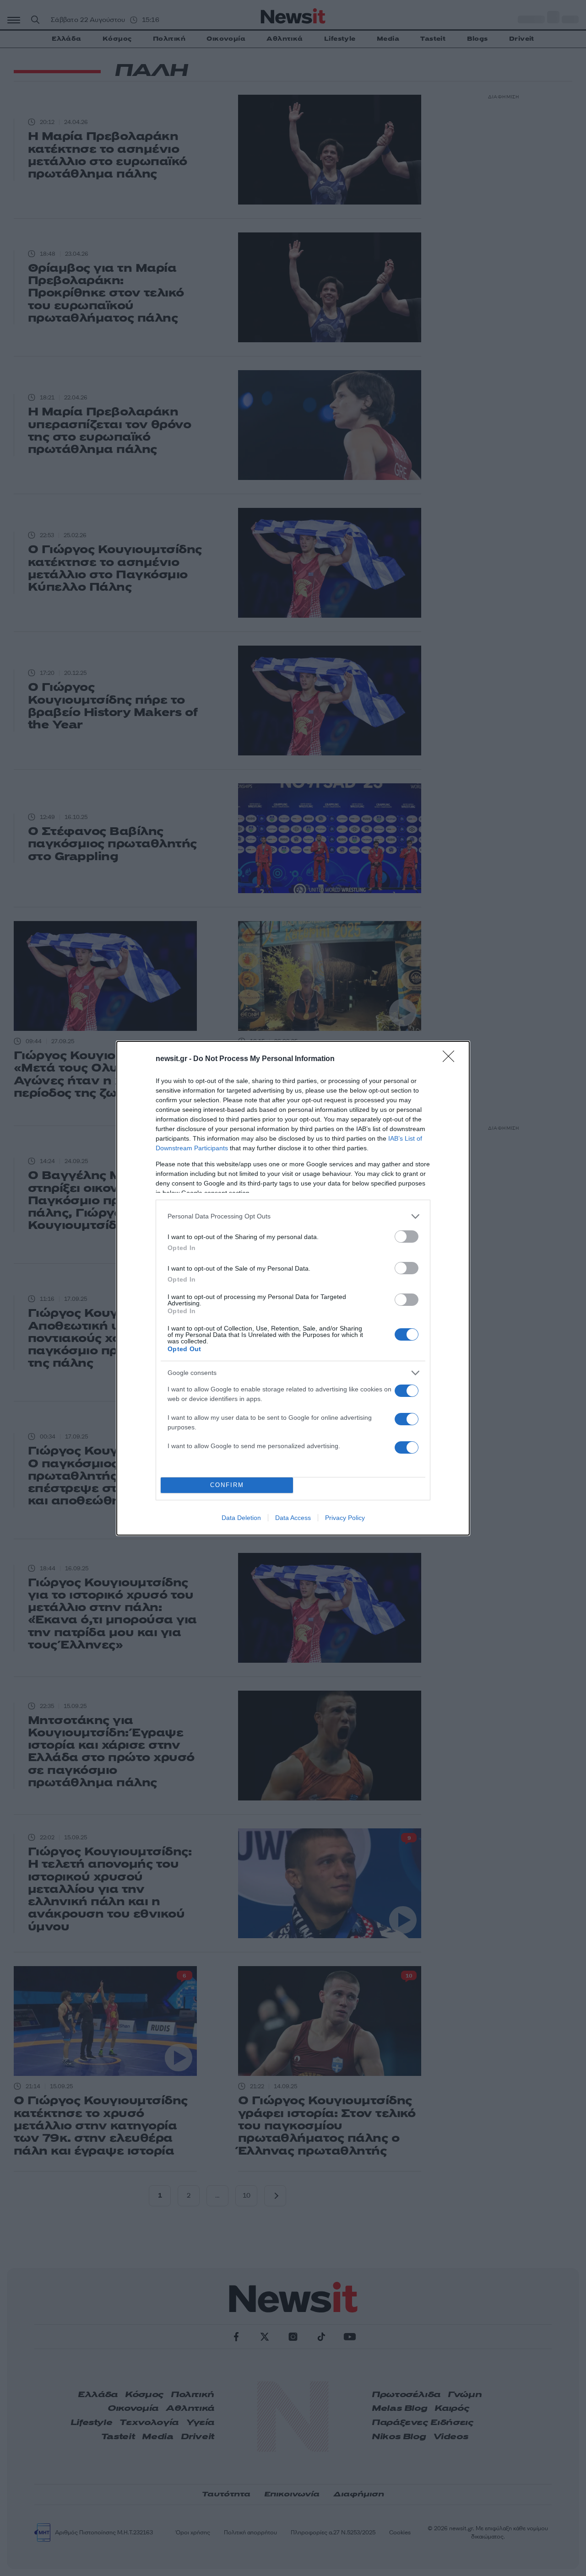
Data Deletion (241, 1518)
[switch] (407, 1237)
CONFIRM (227, 1485)
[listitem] (293, 1216)
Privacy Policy (345, 1518)
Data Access (293, 1518)
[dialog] (293, 1288)
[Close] (451, 1059)
